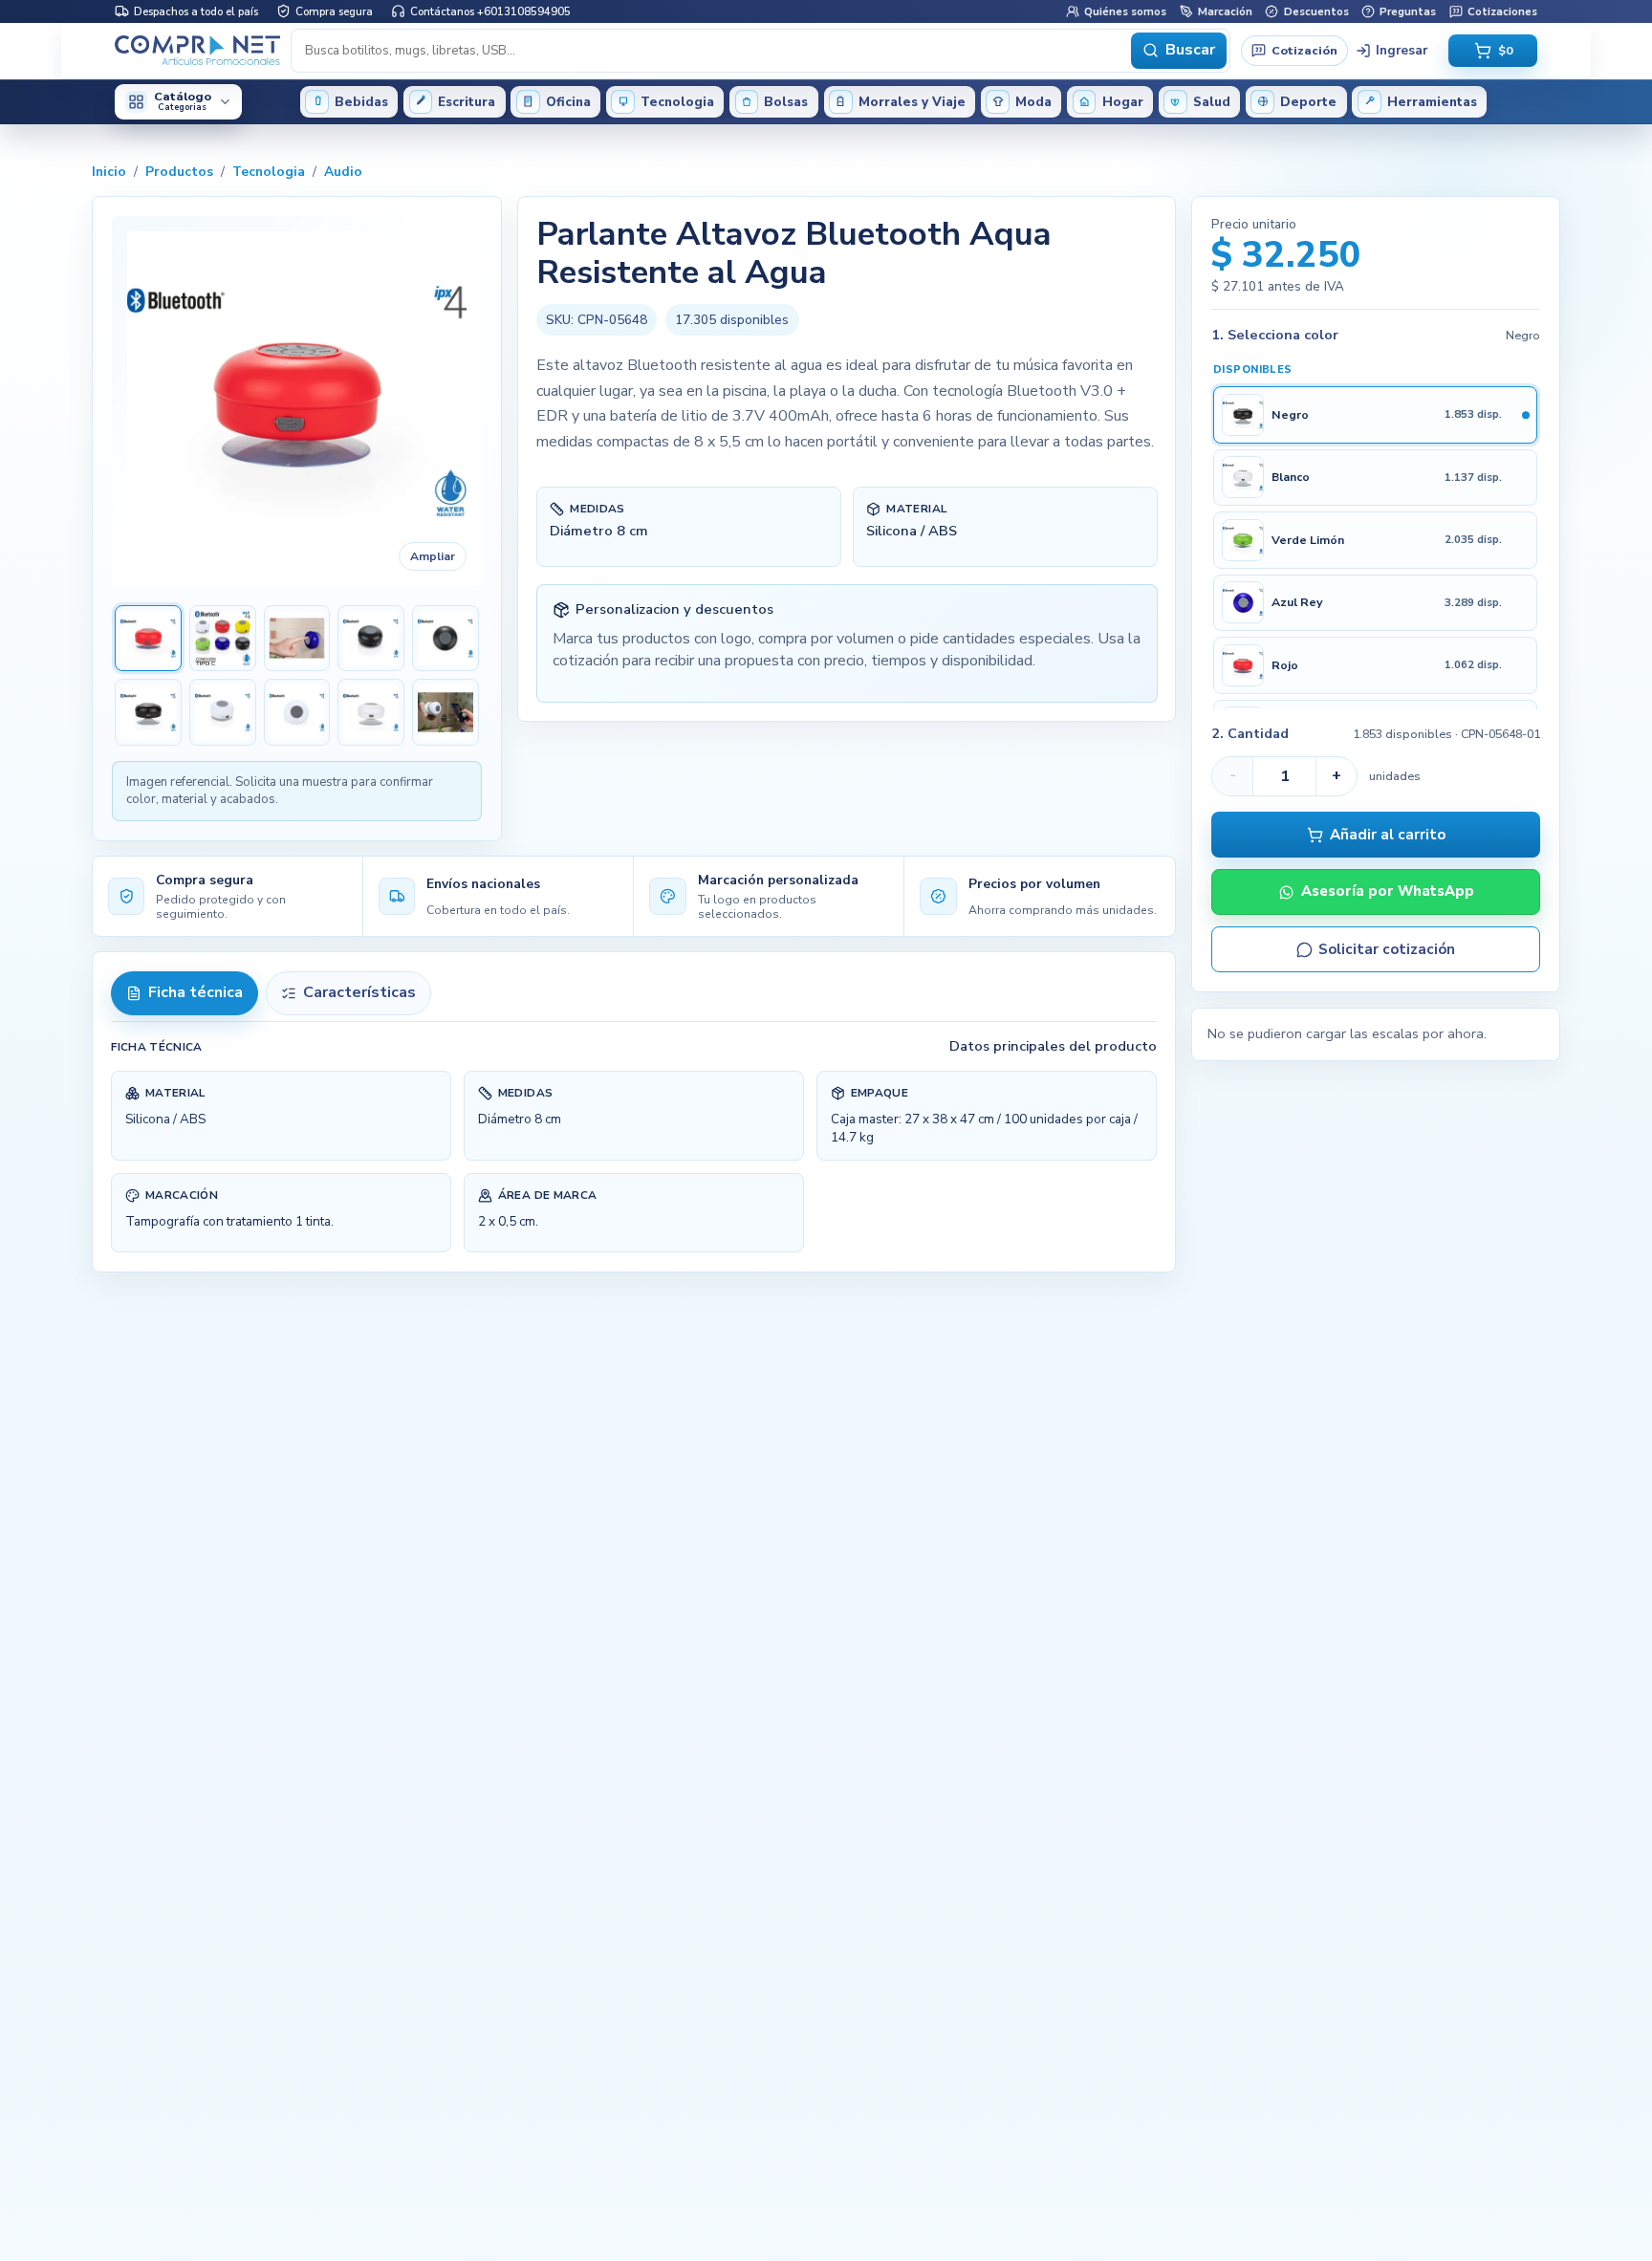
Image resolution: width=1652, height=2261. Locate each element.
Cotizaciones (1502, 11)
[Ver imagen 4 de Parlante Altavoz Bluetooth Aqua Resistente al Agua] (371, 639)
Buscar (1190, 50)
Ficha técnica (196, 992)
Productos (179, 172)
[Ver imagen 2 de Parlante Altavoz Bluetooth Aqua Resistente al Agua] (223, 639)
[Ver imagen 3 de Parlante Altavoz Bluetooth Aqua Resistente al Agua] (297, 639)
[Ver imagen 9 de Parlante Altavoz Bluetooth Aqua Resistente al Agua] (371, 712)
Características (359, 992)
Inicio (109, 172)
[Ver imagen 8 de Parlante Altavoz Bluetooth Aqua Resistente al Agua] (297, 712)
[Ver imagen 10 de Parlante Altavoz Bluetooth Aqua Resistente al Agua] (446, 712)
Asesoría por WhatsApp (1388, 892)
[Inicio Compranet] (197, 51)
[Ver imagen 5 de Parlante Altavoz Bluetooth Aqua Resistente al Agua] (446, 639)
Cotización (1304, 49)
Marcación (1225, 11)
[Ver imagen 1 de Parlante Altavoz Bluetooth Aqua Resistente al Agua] (148, 639)
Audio (343, 172)
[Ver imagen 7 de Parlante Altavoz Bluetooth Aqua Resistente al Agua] (223, 712)
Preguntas (1408, 11)
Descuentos (1316, 11)
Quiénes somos (1125, 11)
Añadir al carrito (1388, 835)
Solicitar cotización (1387, 949)
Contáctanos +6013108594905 (490, 11)
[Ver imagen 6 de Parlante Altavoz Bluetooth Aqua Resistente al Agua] (148, 712)
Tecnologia (269, 172)
